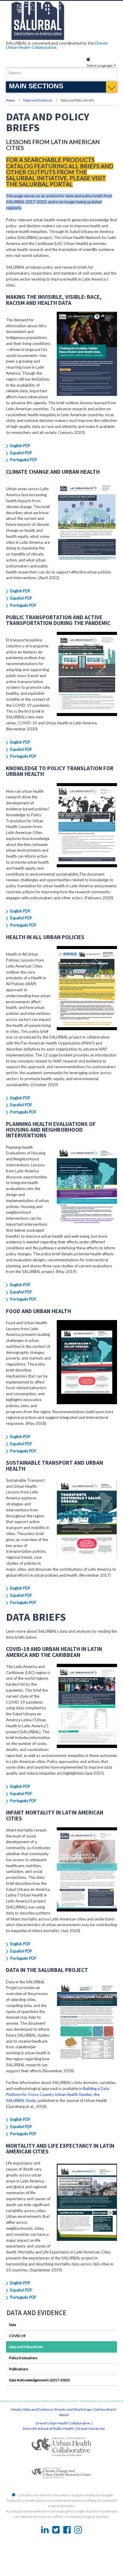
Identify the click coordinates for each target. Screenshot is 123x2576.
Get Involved (104, 2409)
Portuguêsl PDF (24, 460)
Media (16, 2409)
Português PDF (23, 605)
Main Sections (36, 86)
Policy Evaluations (23, 2358)
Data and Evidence (38, 100)
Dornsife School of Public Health (49, 2429)
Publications (19, 2369)
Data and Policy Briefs (26, 2347)
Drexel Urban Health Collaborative (63, 2423)
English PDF (20, 446)
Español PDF (21, 453)
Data (13, 2325)
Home (10, 100)
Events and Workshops (74, 2409)
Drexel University (91, 2429)
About (64, 2415)
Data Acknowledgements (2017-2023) (39, 2380)
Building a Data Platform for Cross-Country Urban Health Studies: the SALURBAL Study (58, 2094)
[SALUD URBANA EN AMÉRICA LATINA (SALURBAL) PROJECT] (61, 38)
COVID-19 (17, 2336)
